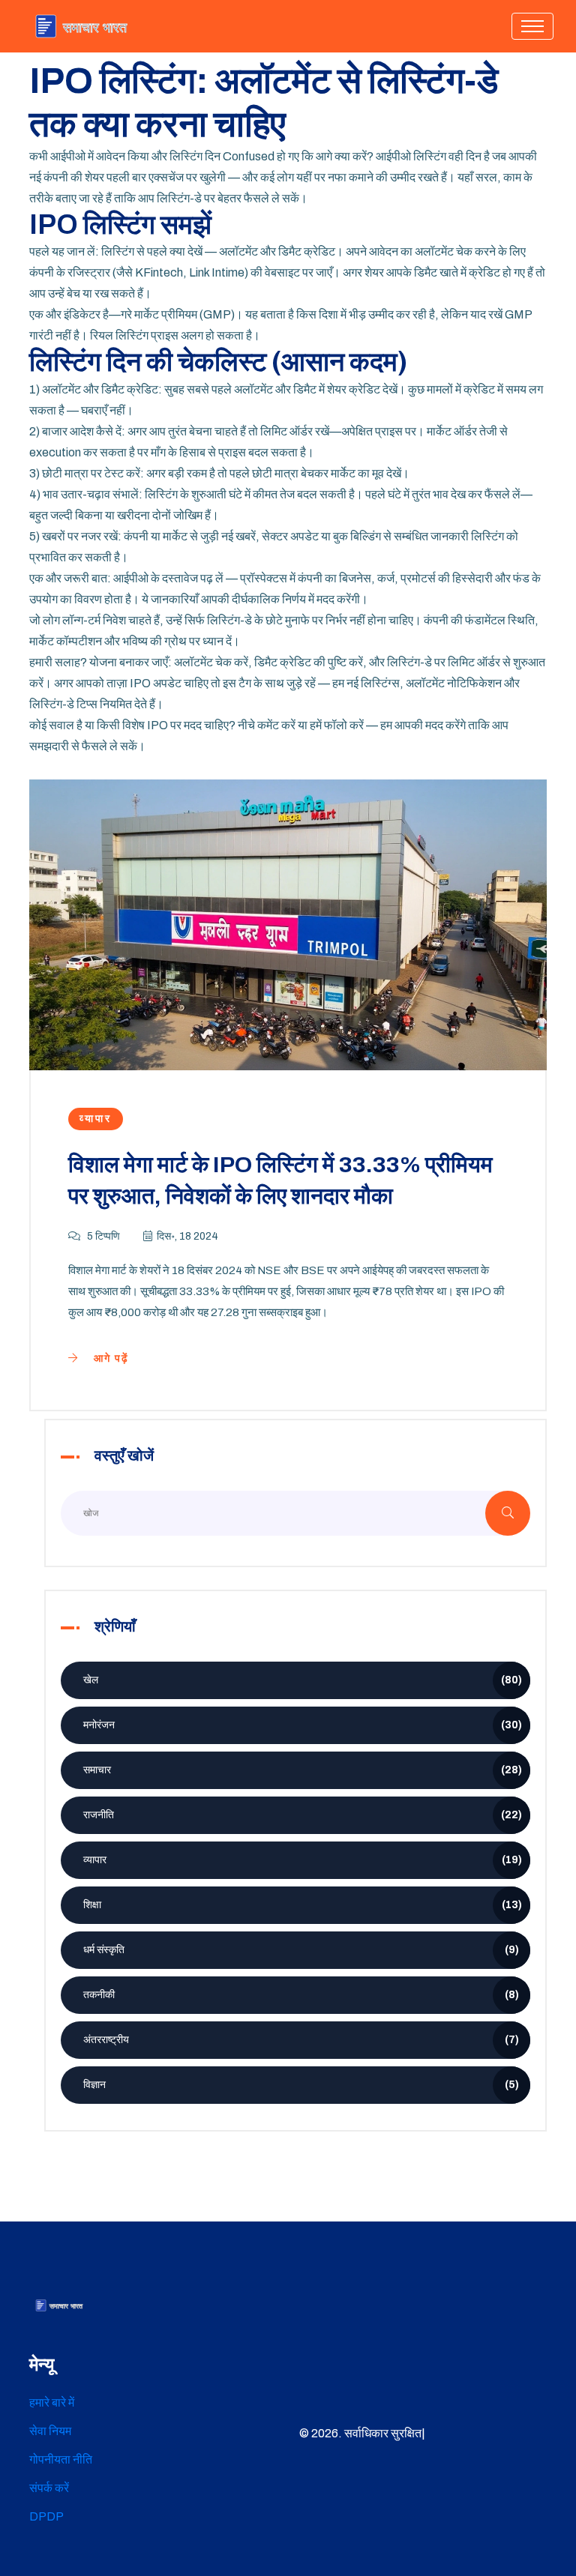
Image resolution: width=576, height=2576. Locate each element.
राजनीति (303, 1815)
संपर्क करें (49, 2488)
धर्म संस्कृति (301, 1950)
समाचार (303, 1770)
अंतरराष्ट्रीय (301, 2040)
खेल (303, 1680)
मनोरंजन (303, 1725)
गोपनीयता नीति (61, 2459)
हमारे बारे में (52, 2402)
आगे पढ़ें (109, 1358)
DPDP (46, 2516)
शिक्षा (303, 1905)
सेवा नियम (50, 2431)
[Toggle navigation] (532, 26)
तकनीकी (301, 1995)
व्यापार (96, 1119)
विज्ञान (301, 2085)
